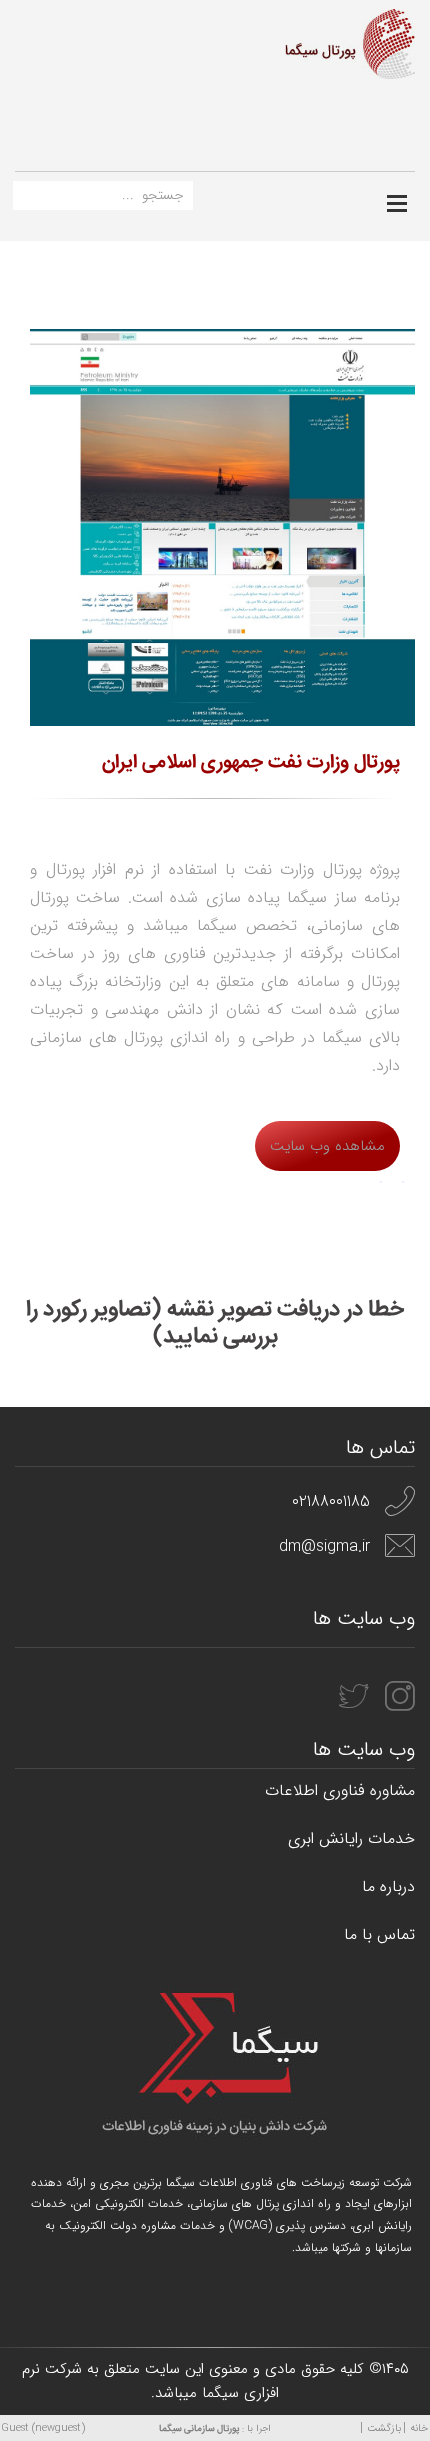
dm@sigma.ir (324, 1546)
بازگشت (384, 2428)
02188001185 (331, 1501)
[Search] (27, 200)
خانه (419, 2428)
